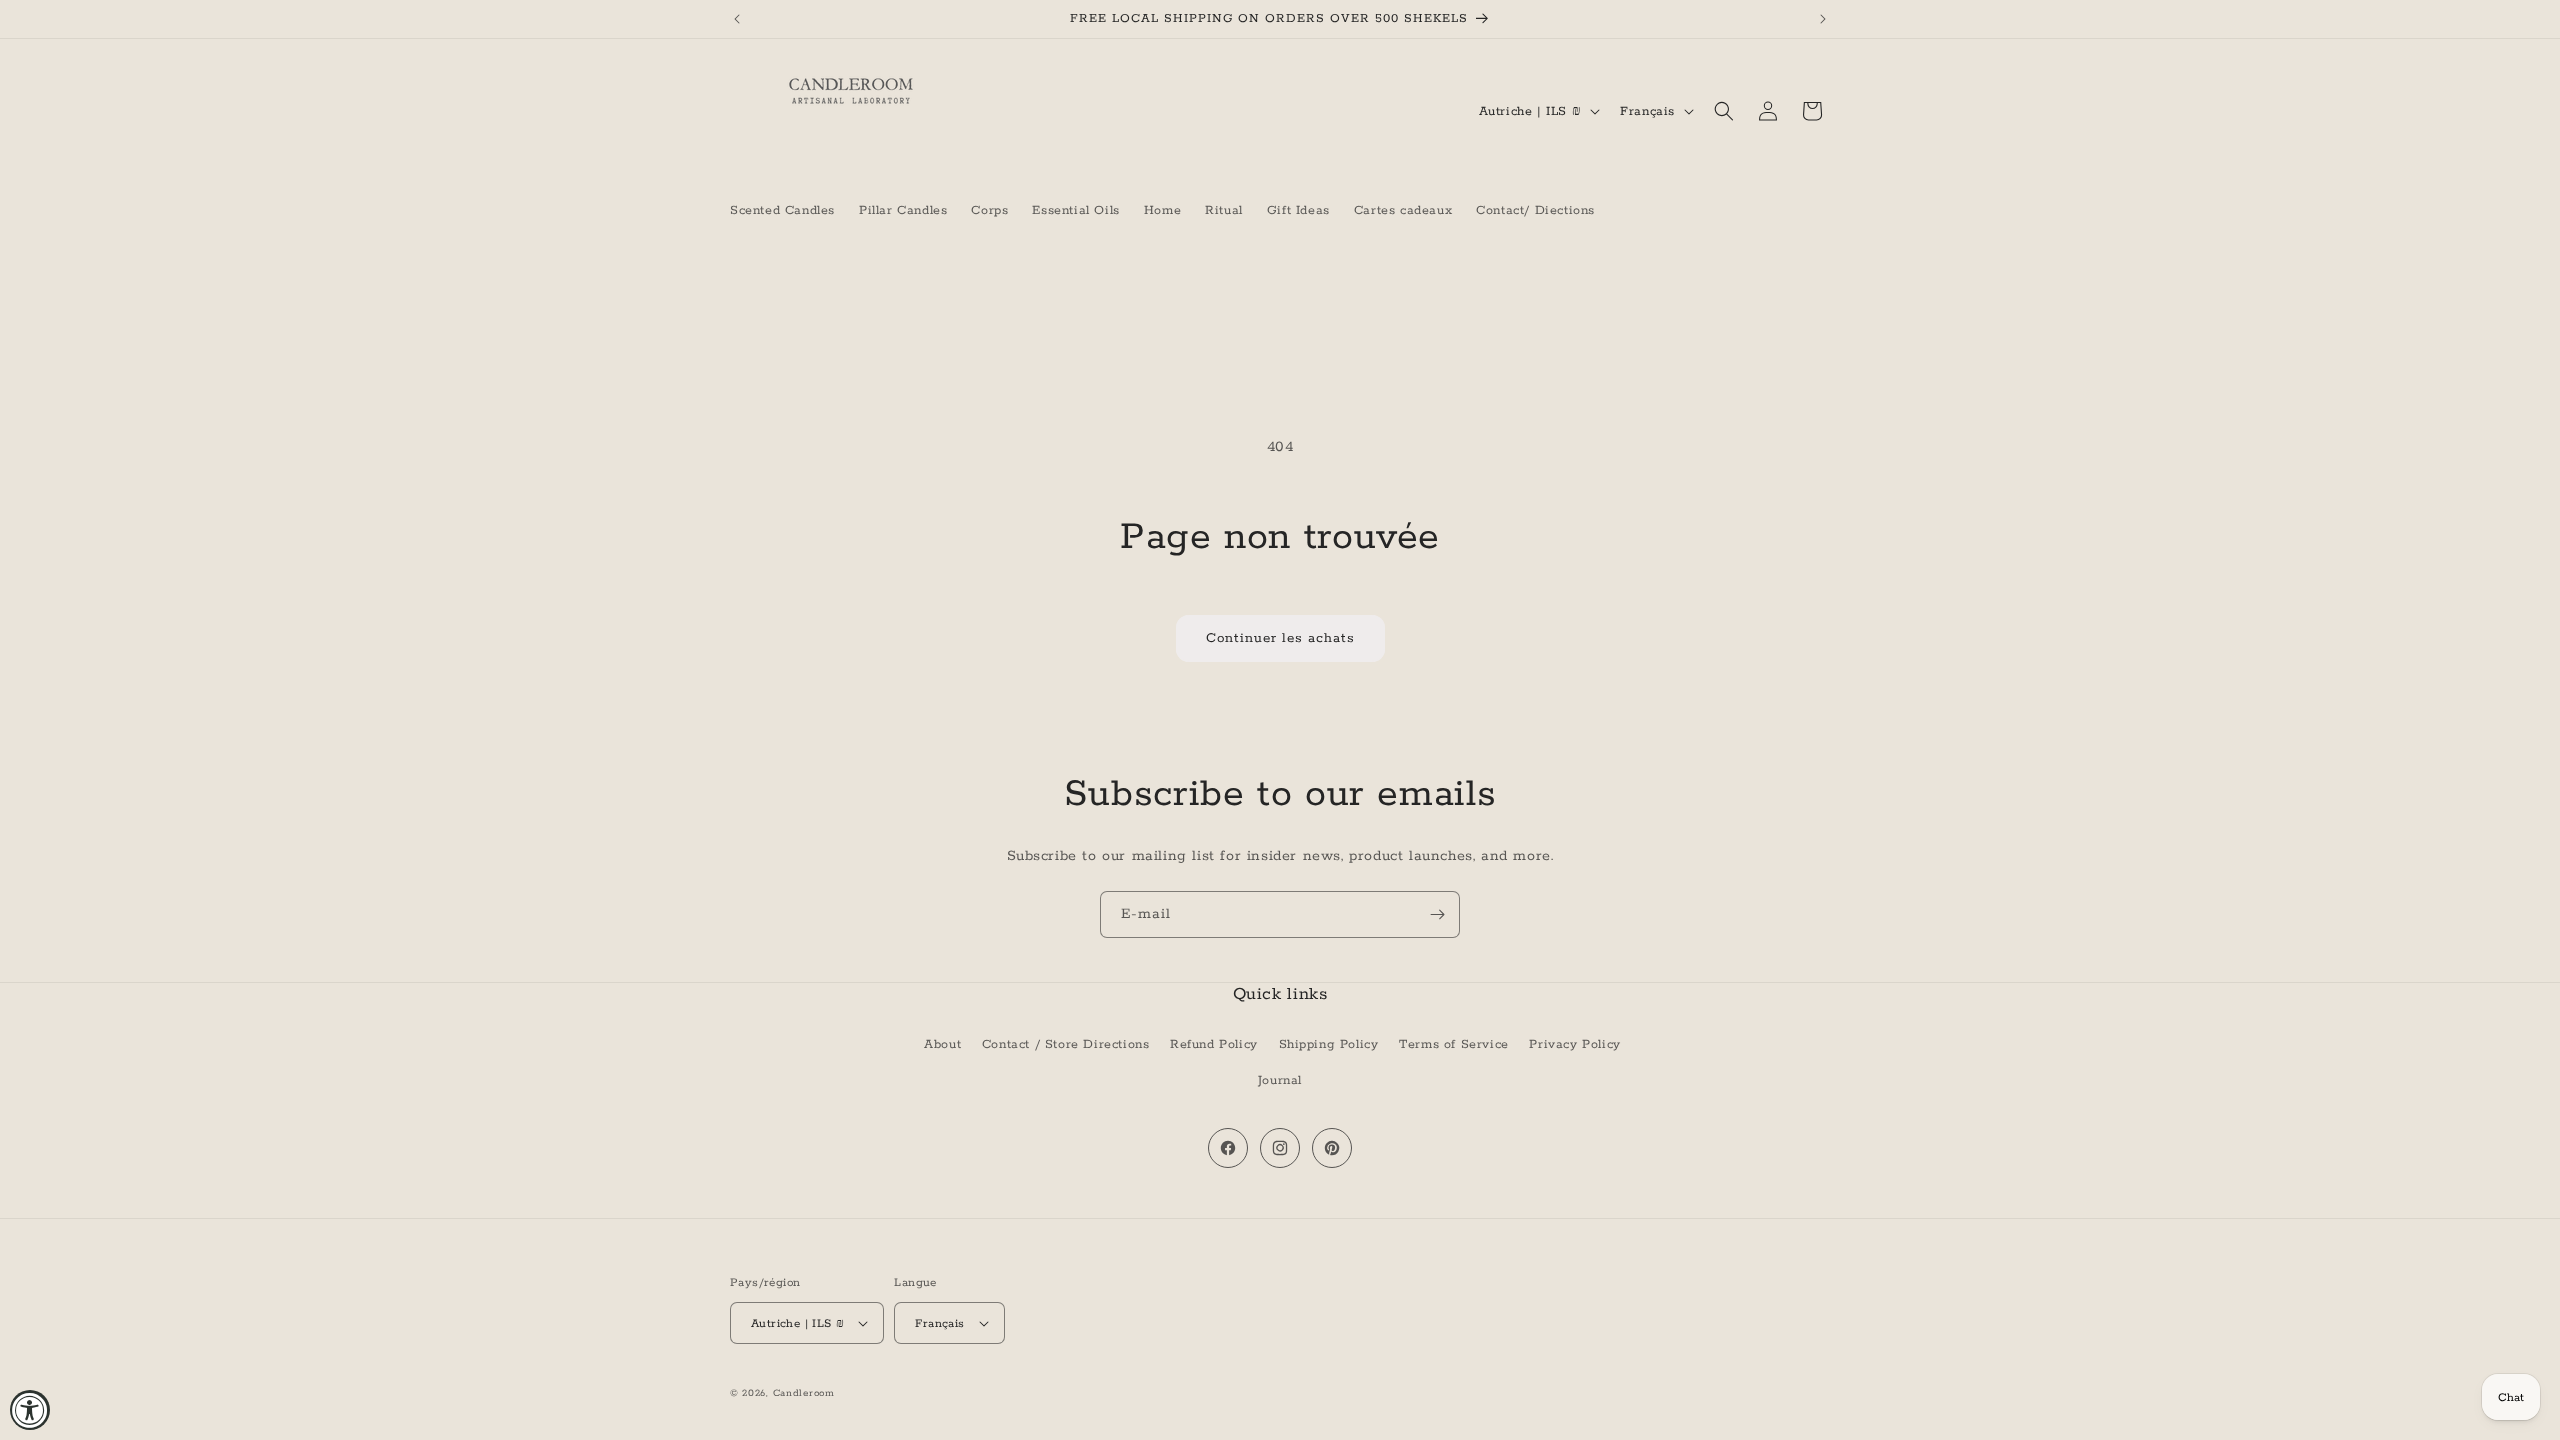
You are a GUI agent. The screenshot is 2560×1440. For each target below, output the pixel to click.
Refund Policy (1214, 1044)
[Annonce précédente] (737, 19)
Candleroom (804, 1393)
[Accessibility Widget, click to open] (30, 1410)
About (942, 1044)
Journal (1280, 1080)
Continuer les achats (1280, 638)
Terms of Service (1454, 1044)
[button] (1724, 111)
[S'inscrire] (1437, 914)
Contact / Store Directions (1066, 1044)
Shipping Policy (1329, 1044)
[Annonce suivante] (1823, 19)
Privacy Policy (1574, 1044)
